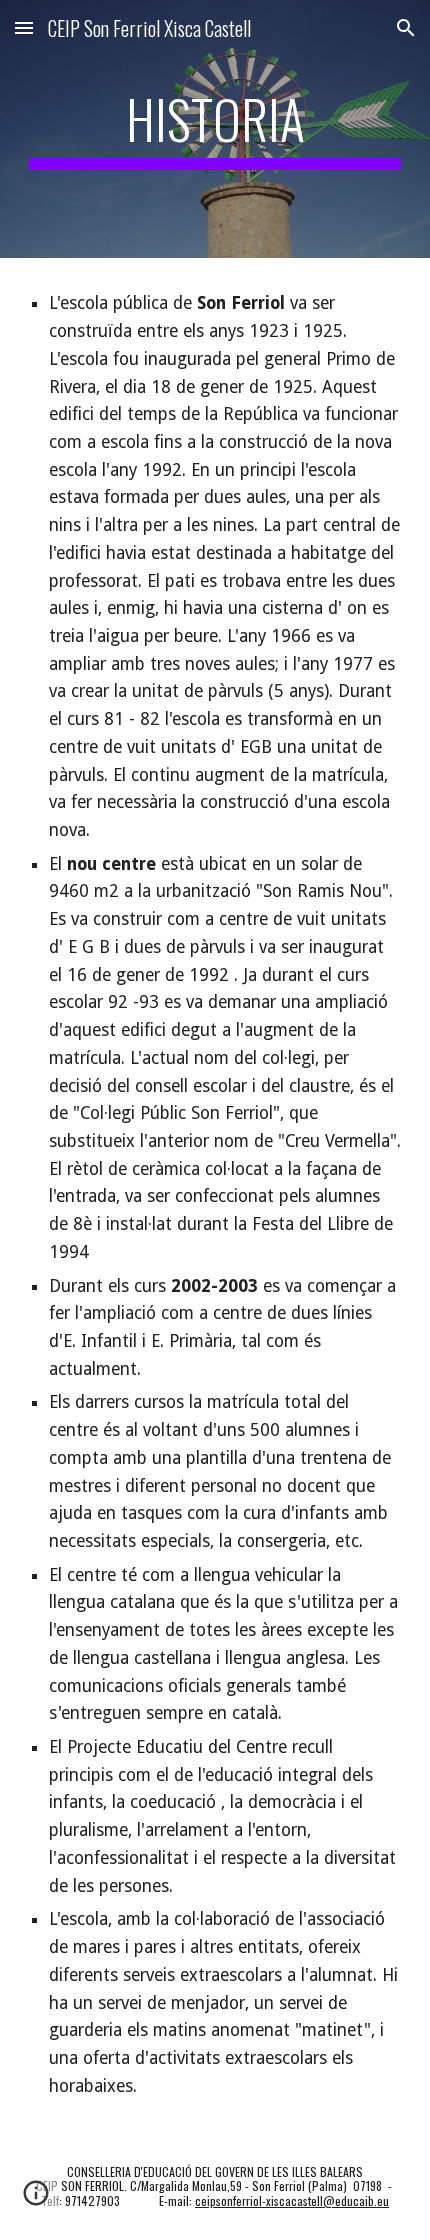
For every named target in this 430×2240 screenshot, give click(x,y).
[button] (24, 27)
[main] (215, 129)
